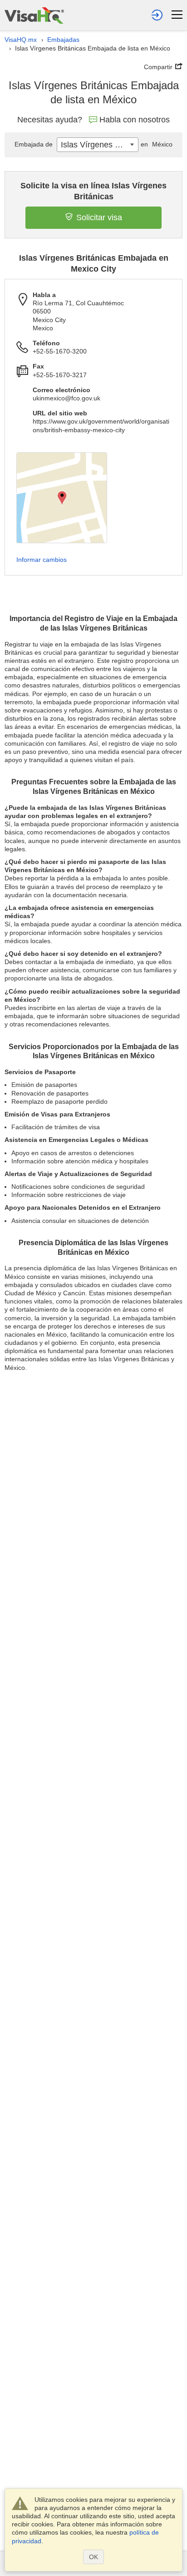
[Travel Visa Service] (34, 15)
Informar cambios (42, 560)
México (157, 144)
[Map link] (62, 498)
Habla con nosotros (135, 120)
